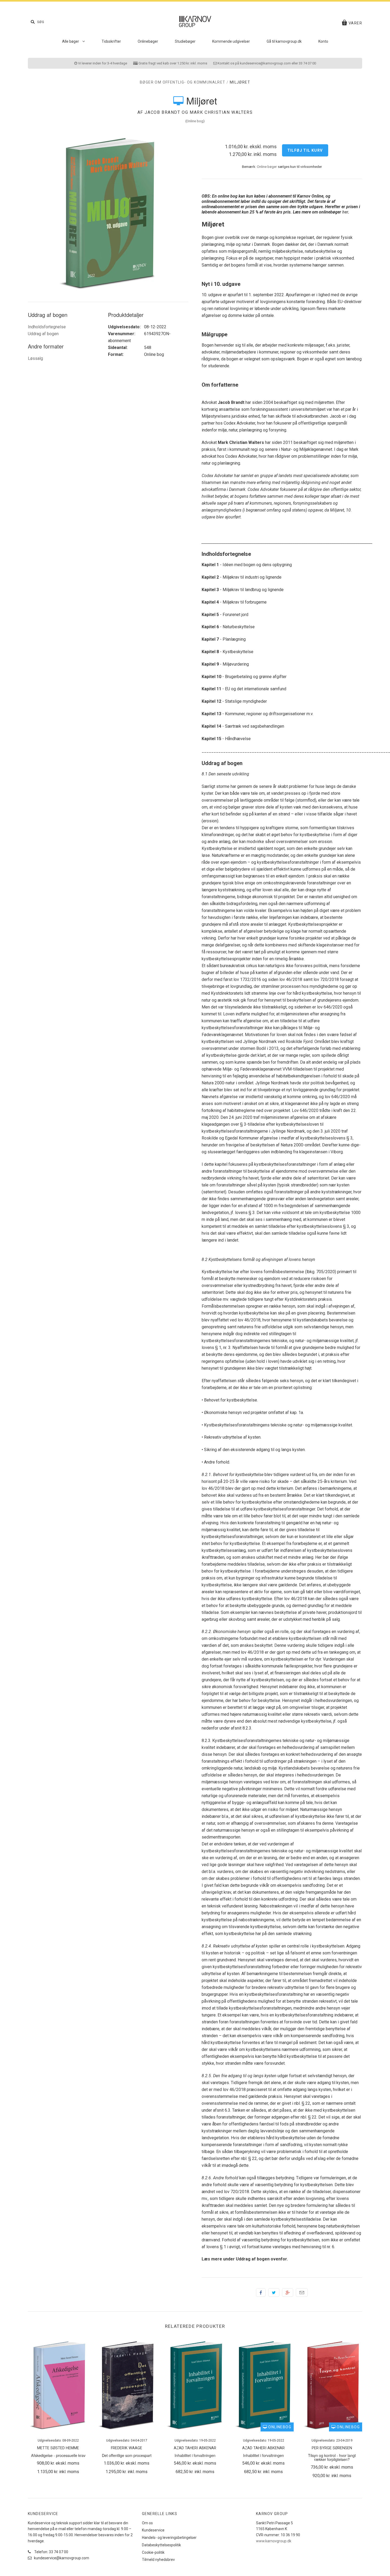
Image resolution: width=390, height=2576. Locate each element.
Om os (147, 2523)
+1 (288, 2293)
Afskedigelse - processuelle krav (58, 2455)
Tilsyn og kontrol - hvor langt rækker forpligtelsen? (332, 2457)
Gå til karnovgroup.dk (284, 41)
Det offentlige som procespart (127, 2455)
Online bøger (267, 167)
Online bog (195, 121)
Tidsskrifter (111, 41)
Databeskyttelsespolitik (161, 2545)
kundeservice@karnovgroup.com (61, 2558)
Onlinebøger (148, 41)
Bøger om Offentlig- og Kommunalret (183, 82)
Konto (323, 41)
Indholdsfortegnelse (47, 327)
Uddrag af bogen (43, 334)
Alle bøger (71, 41)
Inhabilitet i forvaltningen (195, 2455)
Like (261, 2293)
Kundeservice (153, 2530)
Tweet (274, 2293)
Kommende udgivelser (231, 41)
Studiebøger (185, 41)
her (345, 212)
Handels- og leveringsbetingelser (169, 2538)
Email (302, 2293)
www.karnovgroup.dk (274, 2541)
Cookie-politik (153, 2552)
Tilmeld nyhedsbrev (158, 2560)
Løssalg (35, 358)
